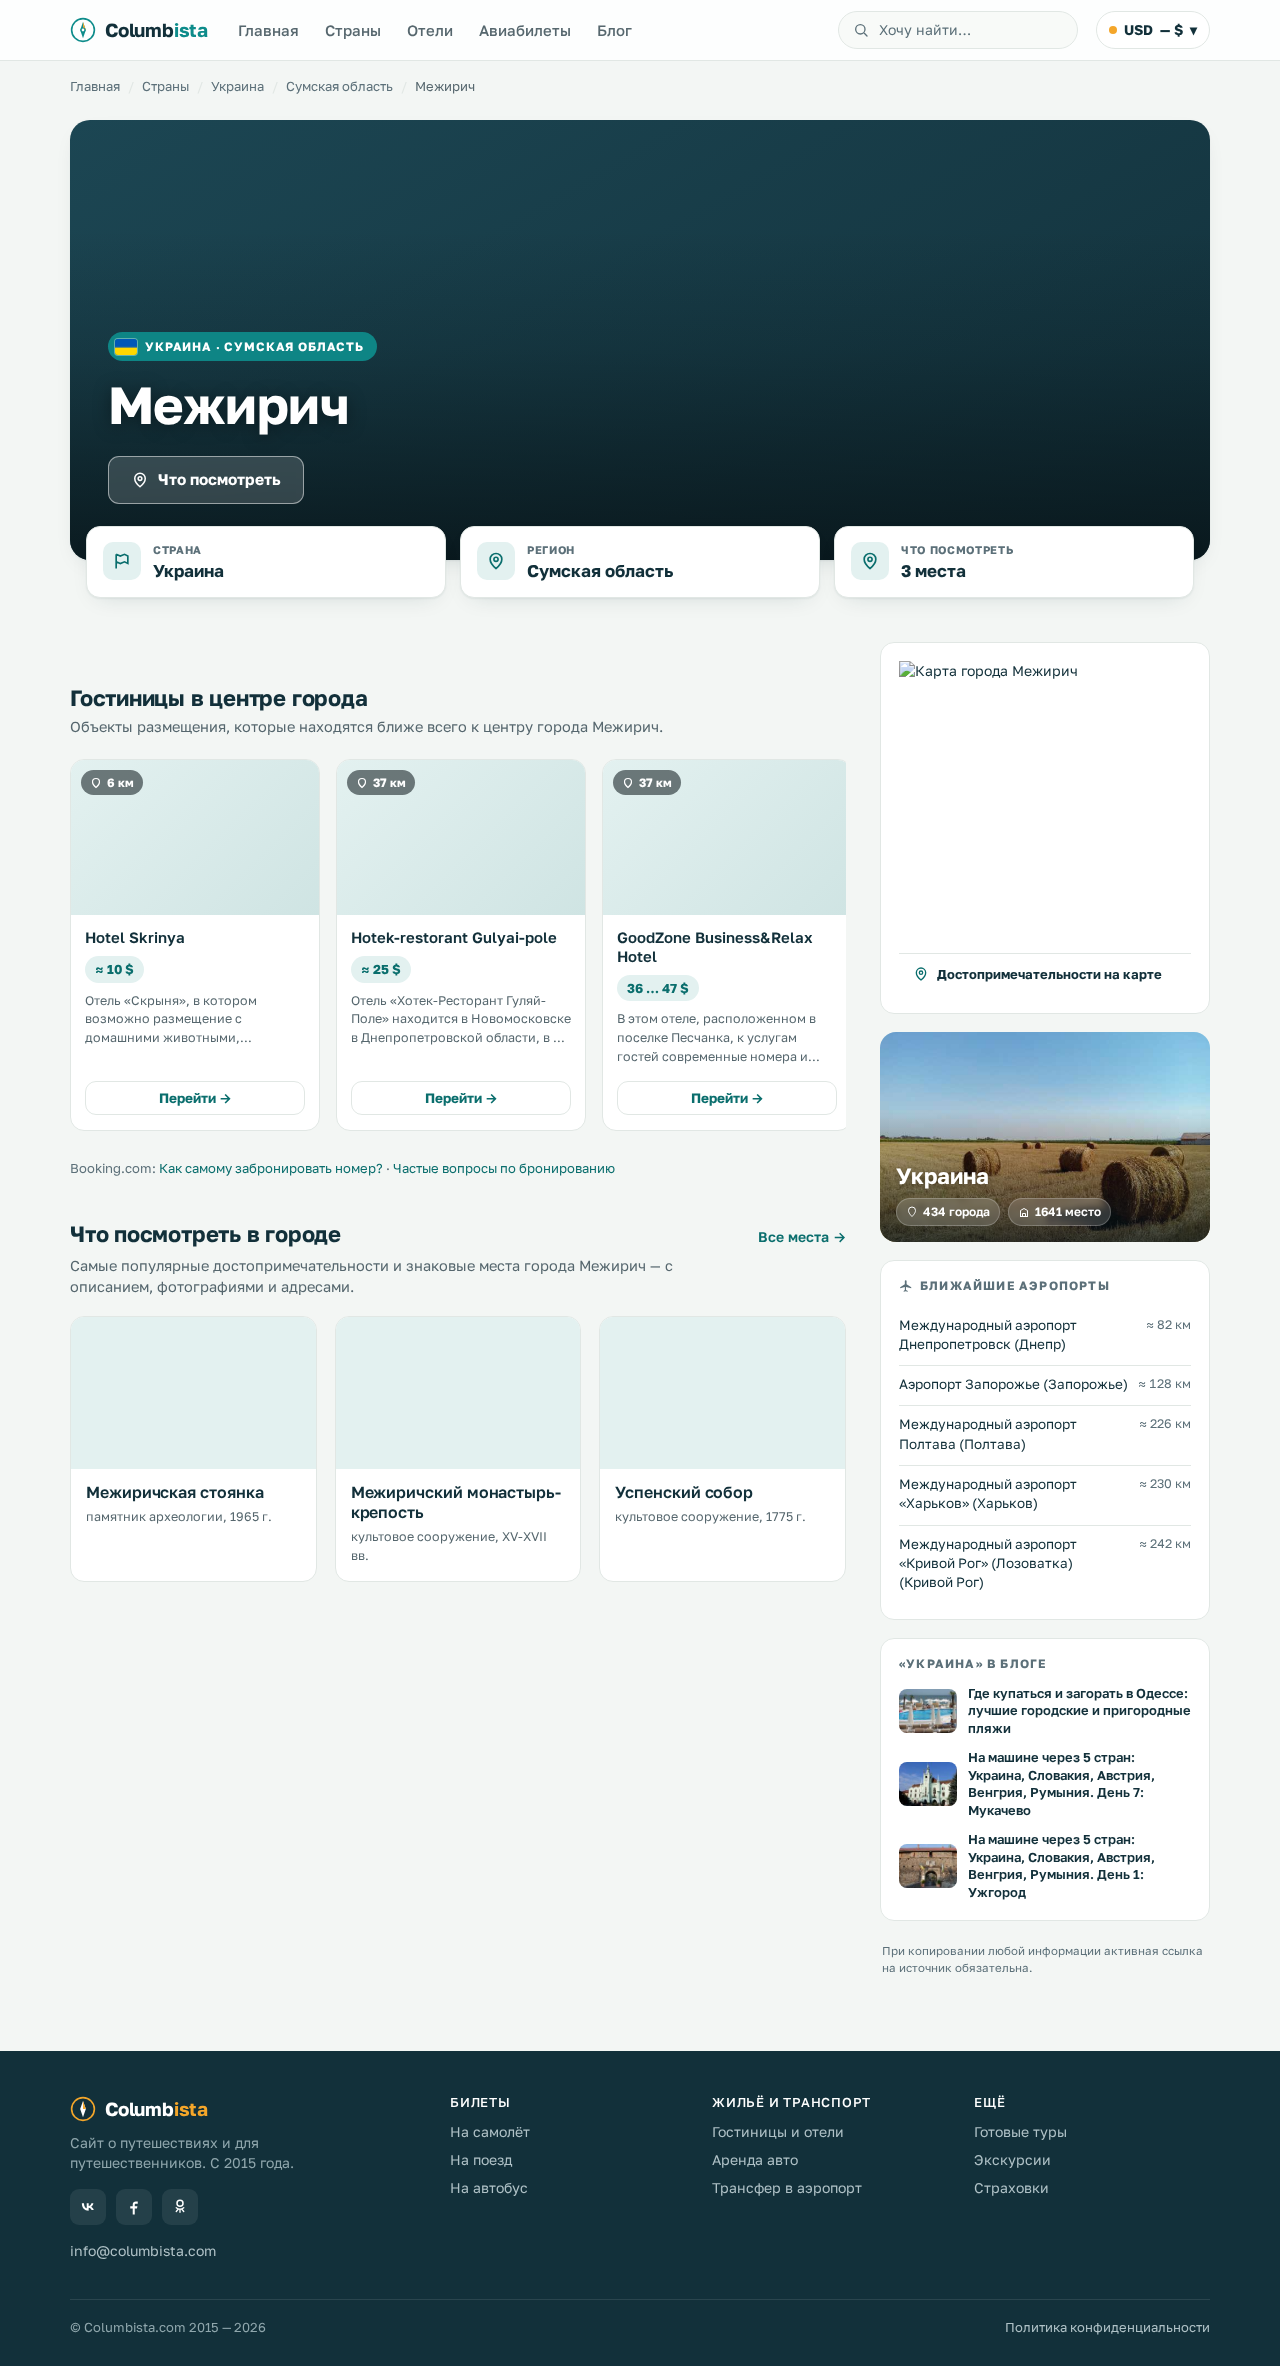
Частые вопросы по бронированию (504, 1168)
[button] (1045, 828)
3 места (933, 570)
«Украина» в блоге (972, 1664)
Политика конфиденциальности (1107, 2327)
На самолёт (490, 2131)
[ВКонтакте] (88, 2207)
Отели (430, 30)
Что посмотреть (219, 479)
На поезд (481, 2159)
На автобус (489, 2187)
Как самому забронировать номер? (271, 1168)
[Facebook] (134, 2207)
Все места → (802, 1236)
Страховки (1011, 2187)
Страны (353, 30)
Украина (237, 86)
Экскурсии (1012, 2159)
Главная (268, 30)
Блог (614, 30)
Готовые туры (1020, 2131)
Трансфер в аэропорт (787, 2187)
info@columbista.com (143, 2250)
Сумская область (339, 86)
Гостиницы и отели (778, 2131)
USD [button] (1160, 29)
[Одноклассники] (180, 2207)
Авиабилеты (525, 30)
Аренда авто (755, 2159)
